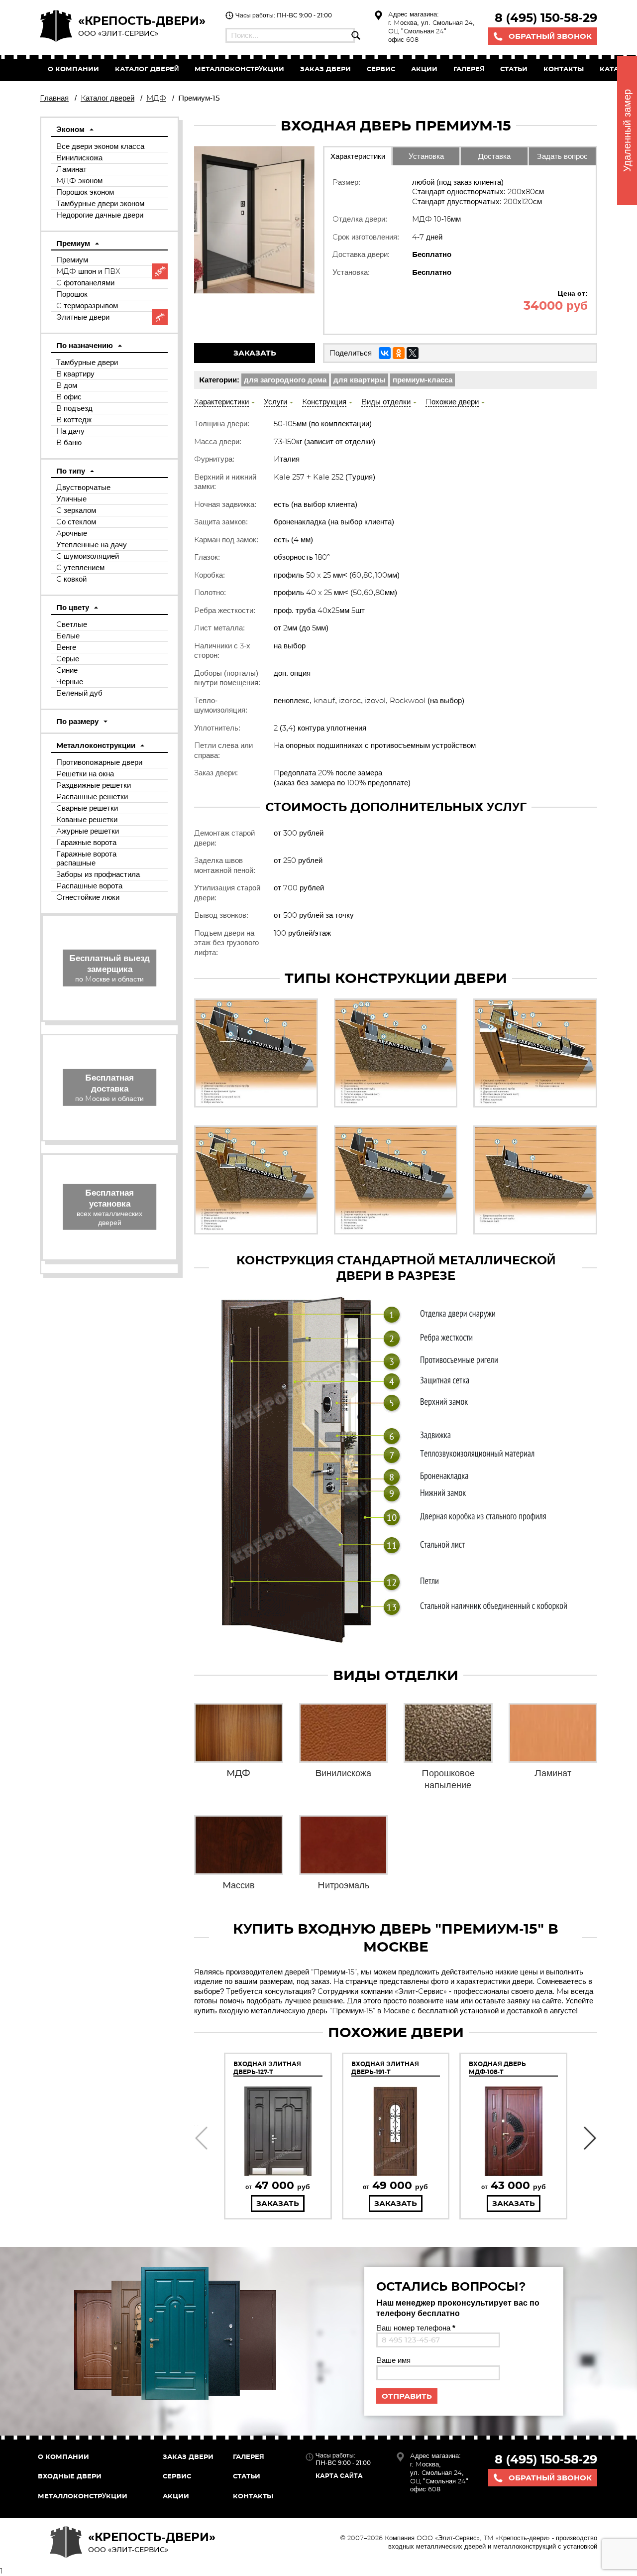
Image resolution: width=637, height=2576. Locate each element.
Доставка (494, 156)
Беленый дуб (79, 693)
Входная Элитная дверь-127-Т (267, 2068)
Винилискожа (79, 158)
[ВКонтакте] (385, 353)
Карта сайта (339, 2476)
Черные (70, 681)
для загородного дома (285, 380)
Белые (68, 636)
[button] (201, 2138)
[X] (413, 353)
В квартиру (75, 374)
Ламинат (71, 169)
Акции (424, 69)
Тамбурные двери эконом (100, 203)
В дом (67, 385)
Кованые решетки (87, 819)
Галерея (469, 69)
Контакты (564, 69)
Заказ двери (188, 2456)
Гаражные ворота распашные (86, 858)
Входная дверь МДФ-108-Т (497, 2068)
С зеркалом (76, 510)
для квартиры (360, 380)
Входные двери (70, 2476)
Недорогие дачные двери (100, 215)
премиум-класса (423, 380)
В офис (69, 397)
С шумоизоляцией (88, 556)
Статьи (514, 69)
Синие (67, 670)
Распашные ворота (89, 886)
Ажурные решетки (88, 831)
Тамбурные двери (87, 362)
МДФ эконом (79, 181)
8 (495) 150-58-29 (546, 18)
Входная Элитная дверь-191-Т (385, 2068)
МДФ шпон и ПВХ (88, 271)
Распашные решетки (92, 797)
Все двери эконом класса (100, 146)
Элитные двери (83, 317)
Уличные (71, 499)
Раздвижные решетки (94, 785)
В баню (69, 442)
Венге (66, 647)
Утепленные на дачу (92, 545)
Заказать (255, 353)
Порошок (72, 294)
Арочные (72, 533)
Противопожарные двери (99, 762)
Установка (426, 156)
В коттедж (74, 420)
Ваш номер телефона (416, 2328)
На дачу (70, 431)
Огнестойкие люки (88, 897)
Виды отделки (386, 402)
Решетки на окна (85, 774)
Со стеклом (76, 522)
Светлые (72, 624)
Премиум (72, 260)
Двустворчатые (83, 487)
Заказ (325, 69)
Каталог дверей (147, 69)
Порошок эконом (85, 192)
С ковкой (71, 579)
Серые (68, 659)
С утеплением (80, 567)
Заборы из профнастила (98, 874)
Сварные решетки (87, 808)
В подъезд (74, 408)
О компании (73, 69)
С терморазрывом (87, 306)
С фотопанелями (85, 283)
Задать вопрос (562, 156)
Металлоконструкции (239, 69)
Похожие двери (452, 402)
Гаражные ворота (86, 842)
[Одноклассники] (399, 353)
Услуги (275, 402)
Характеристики (358, 156)
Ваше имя (393, 2360)
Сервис (381, 69)
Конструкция (324, 402)
